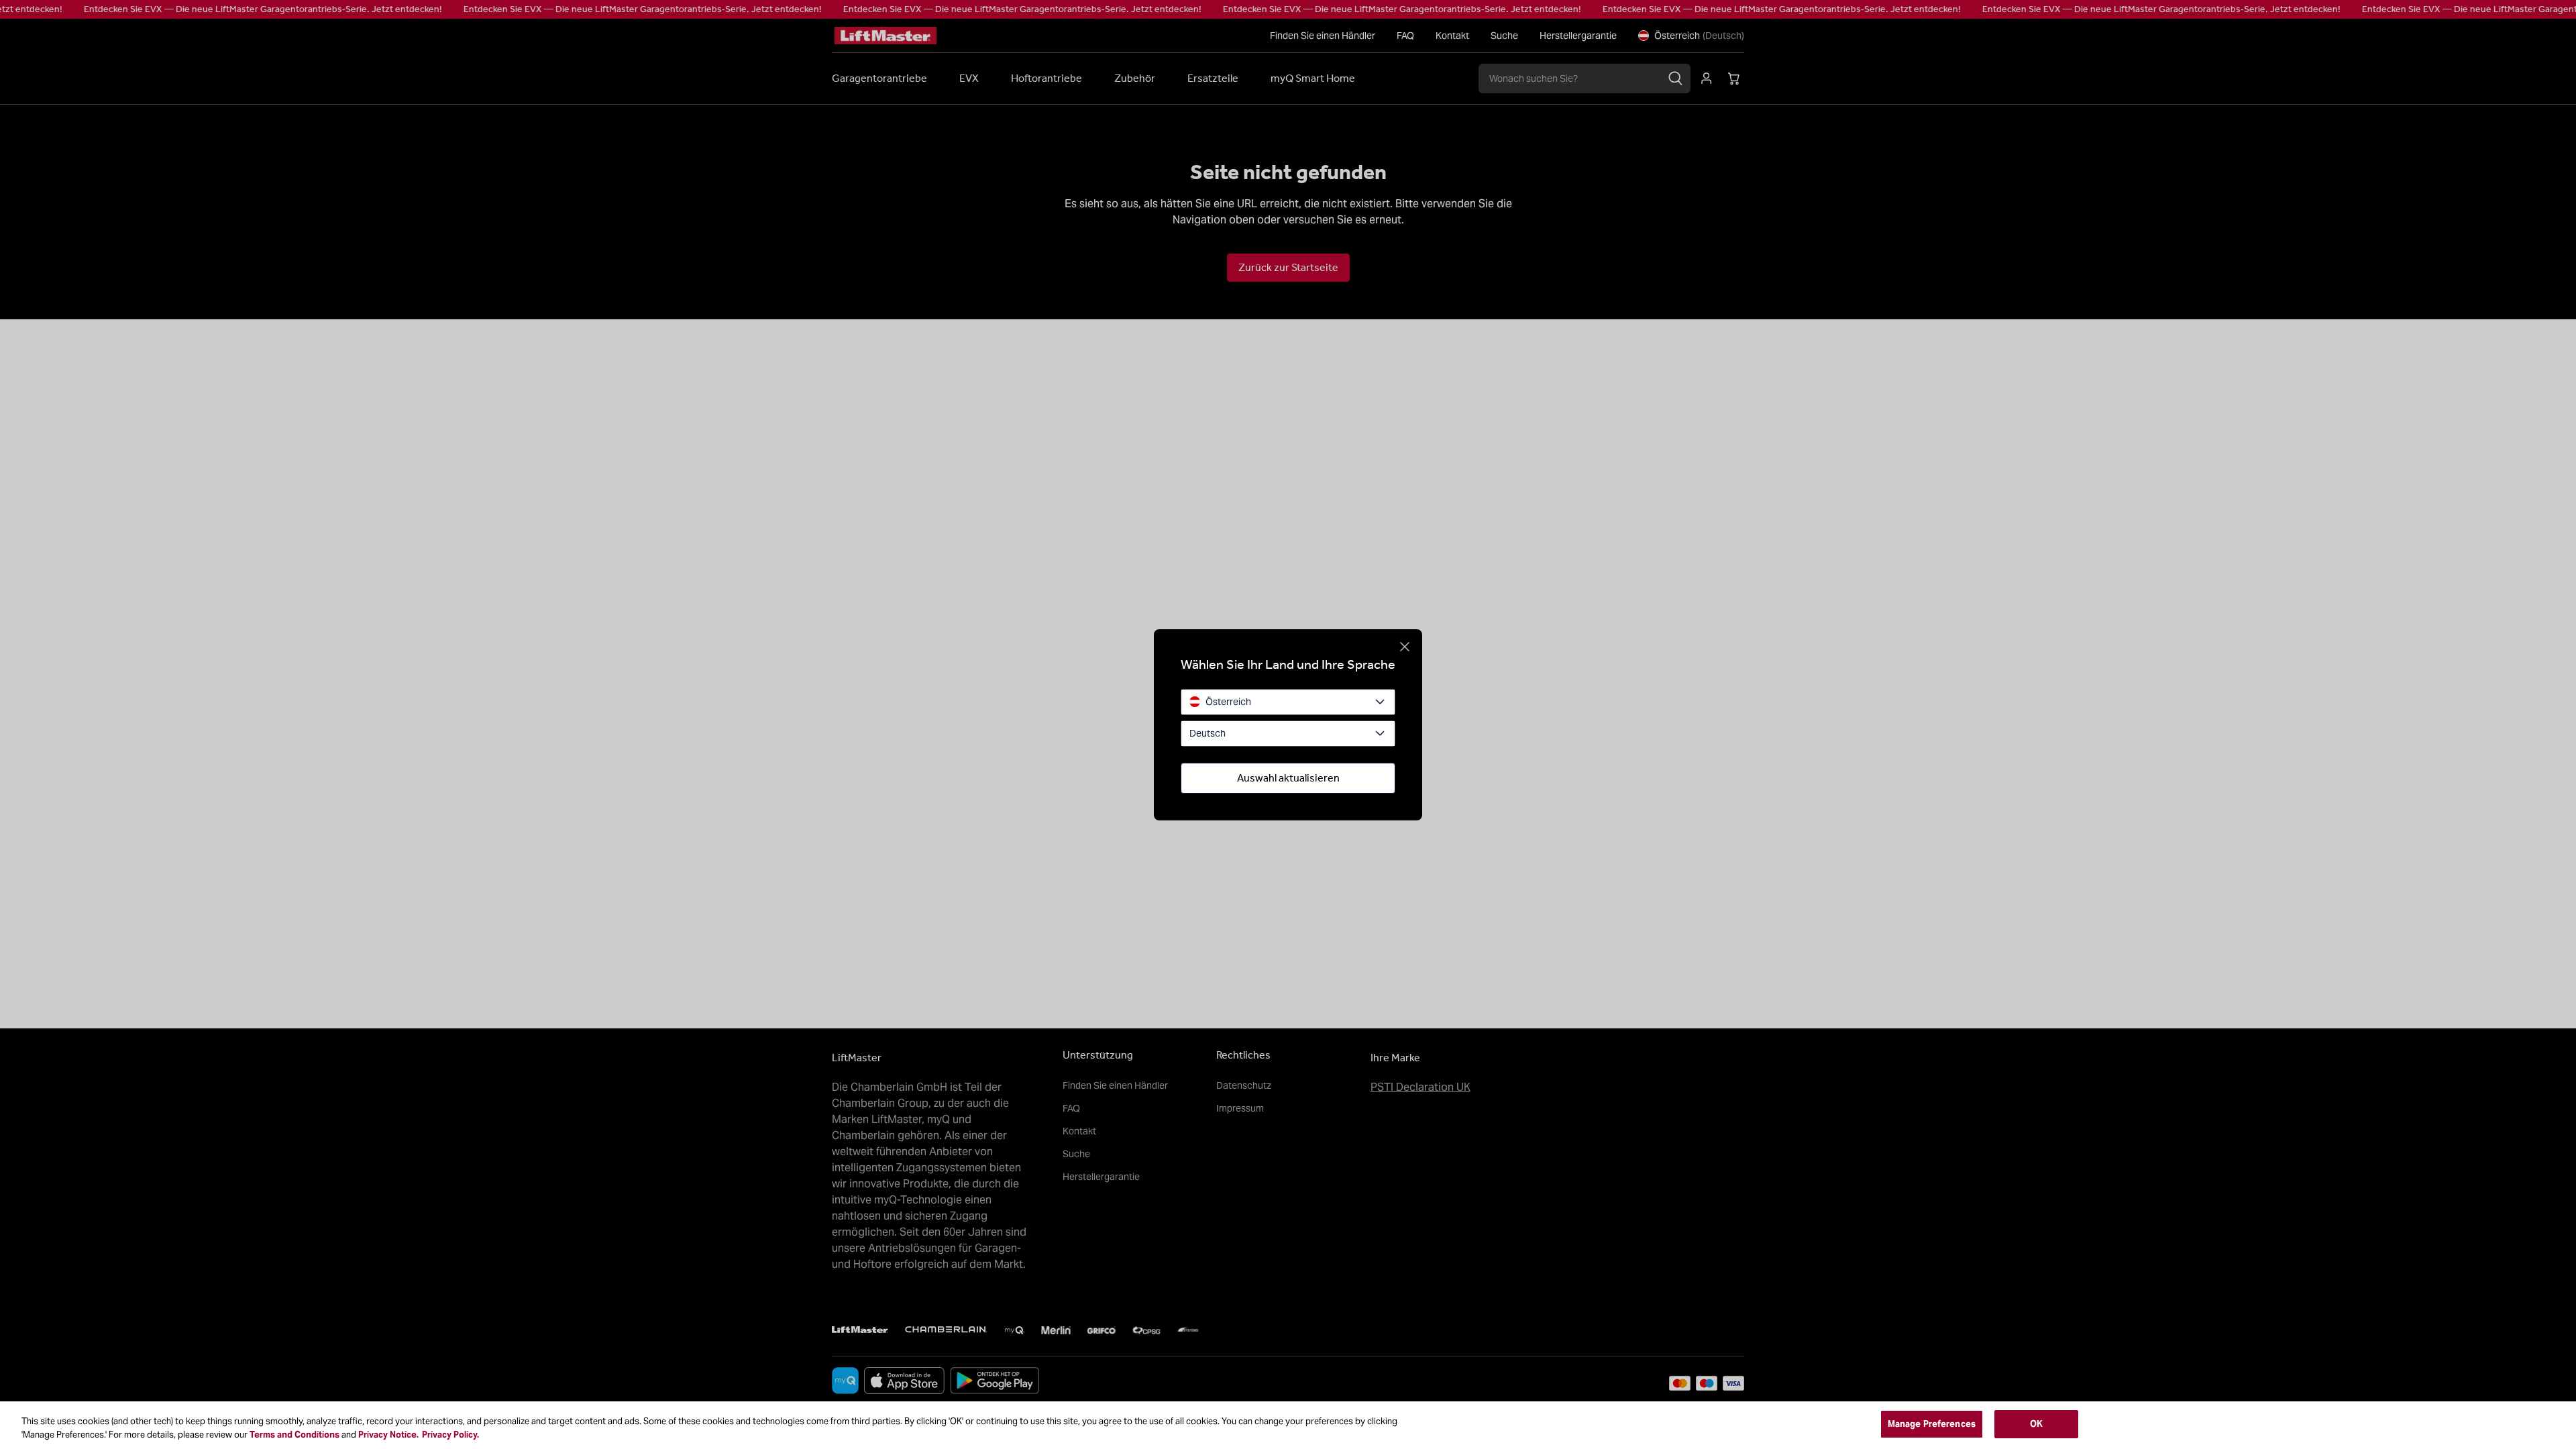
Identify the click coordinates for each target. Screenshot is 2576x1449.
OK (2036, 1424)
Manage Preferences (1932, 1424)
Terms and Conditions (294, 1435)
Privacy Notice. (388, 1435)
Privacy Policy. (450, 1435)
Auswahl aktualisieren (1288, 778)
